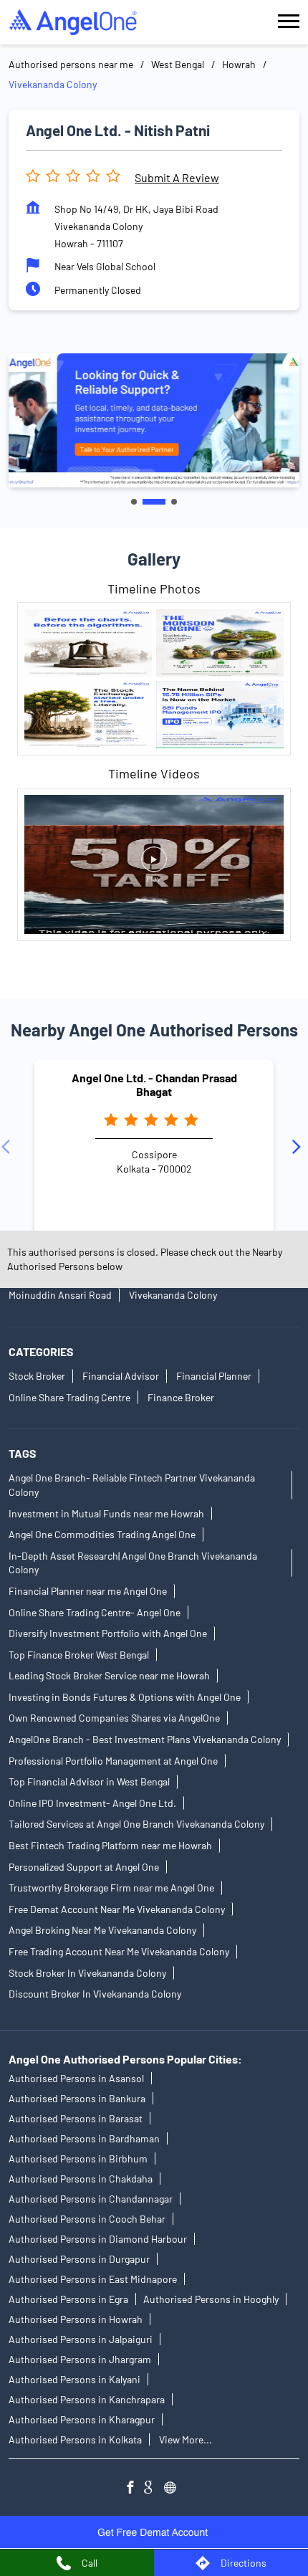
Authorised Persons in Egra (68, 2299)
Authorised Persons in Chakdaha (81, 2179)
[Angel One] (73, 22)
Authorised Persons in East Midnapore (93, 2279)
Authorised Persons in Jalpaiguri (81, 2339)
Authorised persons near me (71, 64)
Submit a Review (177, 177)
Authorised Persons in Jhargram (80, 2359)
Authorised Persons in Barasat (76, 2118)
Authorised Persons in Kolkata (75, 2439)
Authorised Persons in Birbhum (78, 2158)
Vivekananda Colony (173, 1295)
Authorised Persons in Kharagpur (82, 2419)
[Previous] (9, 1148)
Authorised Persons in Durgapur (79, 2259)
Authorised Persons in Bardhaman (84, 2138)
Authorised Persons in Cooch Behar (87, 2219)
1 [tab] (134, 502)
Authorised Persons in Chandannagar (91, 2199)
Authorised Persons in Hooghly (211, 2299)
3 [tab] (174, 502)
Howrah (239, 64)
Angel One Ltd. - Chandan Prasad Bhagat (154, 1084)
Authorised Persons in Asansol (76, 2078)
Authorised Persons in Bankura (77, 2098)
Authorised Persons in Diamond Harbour (98, 2239)
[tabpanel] (154, 420)
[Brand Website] (174, 2489)
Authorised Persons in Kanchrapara (87, 2399)
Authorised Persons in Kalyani (74, 2379)
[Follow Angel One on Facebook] (134, 2489)
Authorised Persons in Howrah (76, 2319)
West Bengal (178, 64)
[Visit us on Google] (154, 2489)
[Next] (299, 1148)
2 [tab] (154, 502)
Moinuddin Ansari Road (60, 1295)
